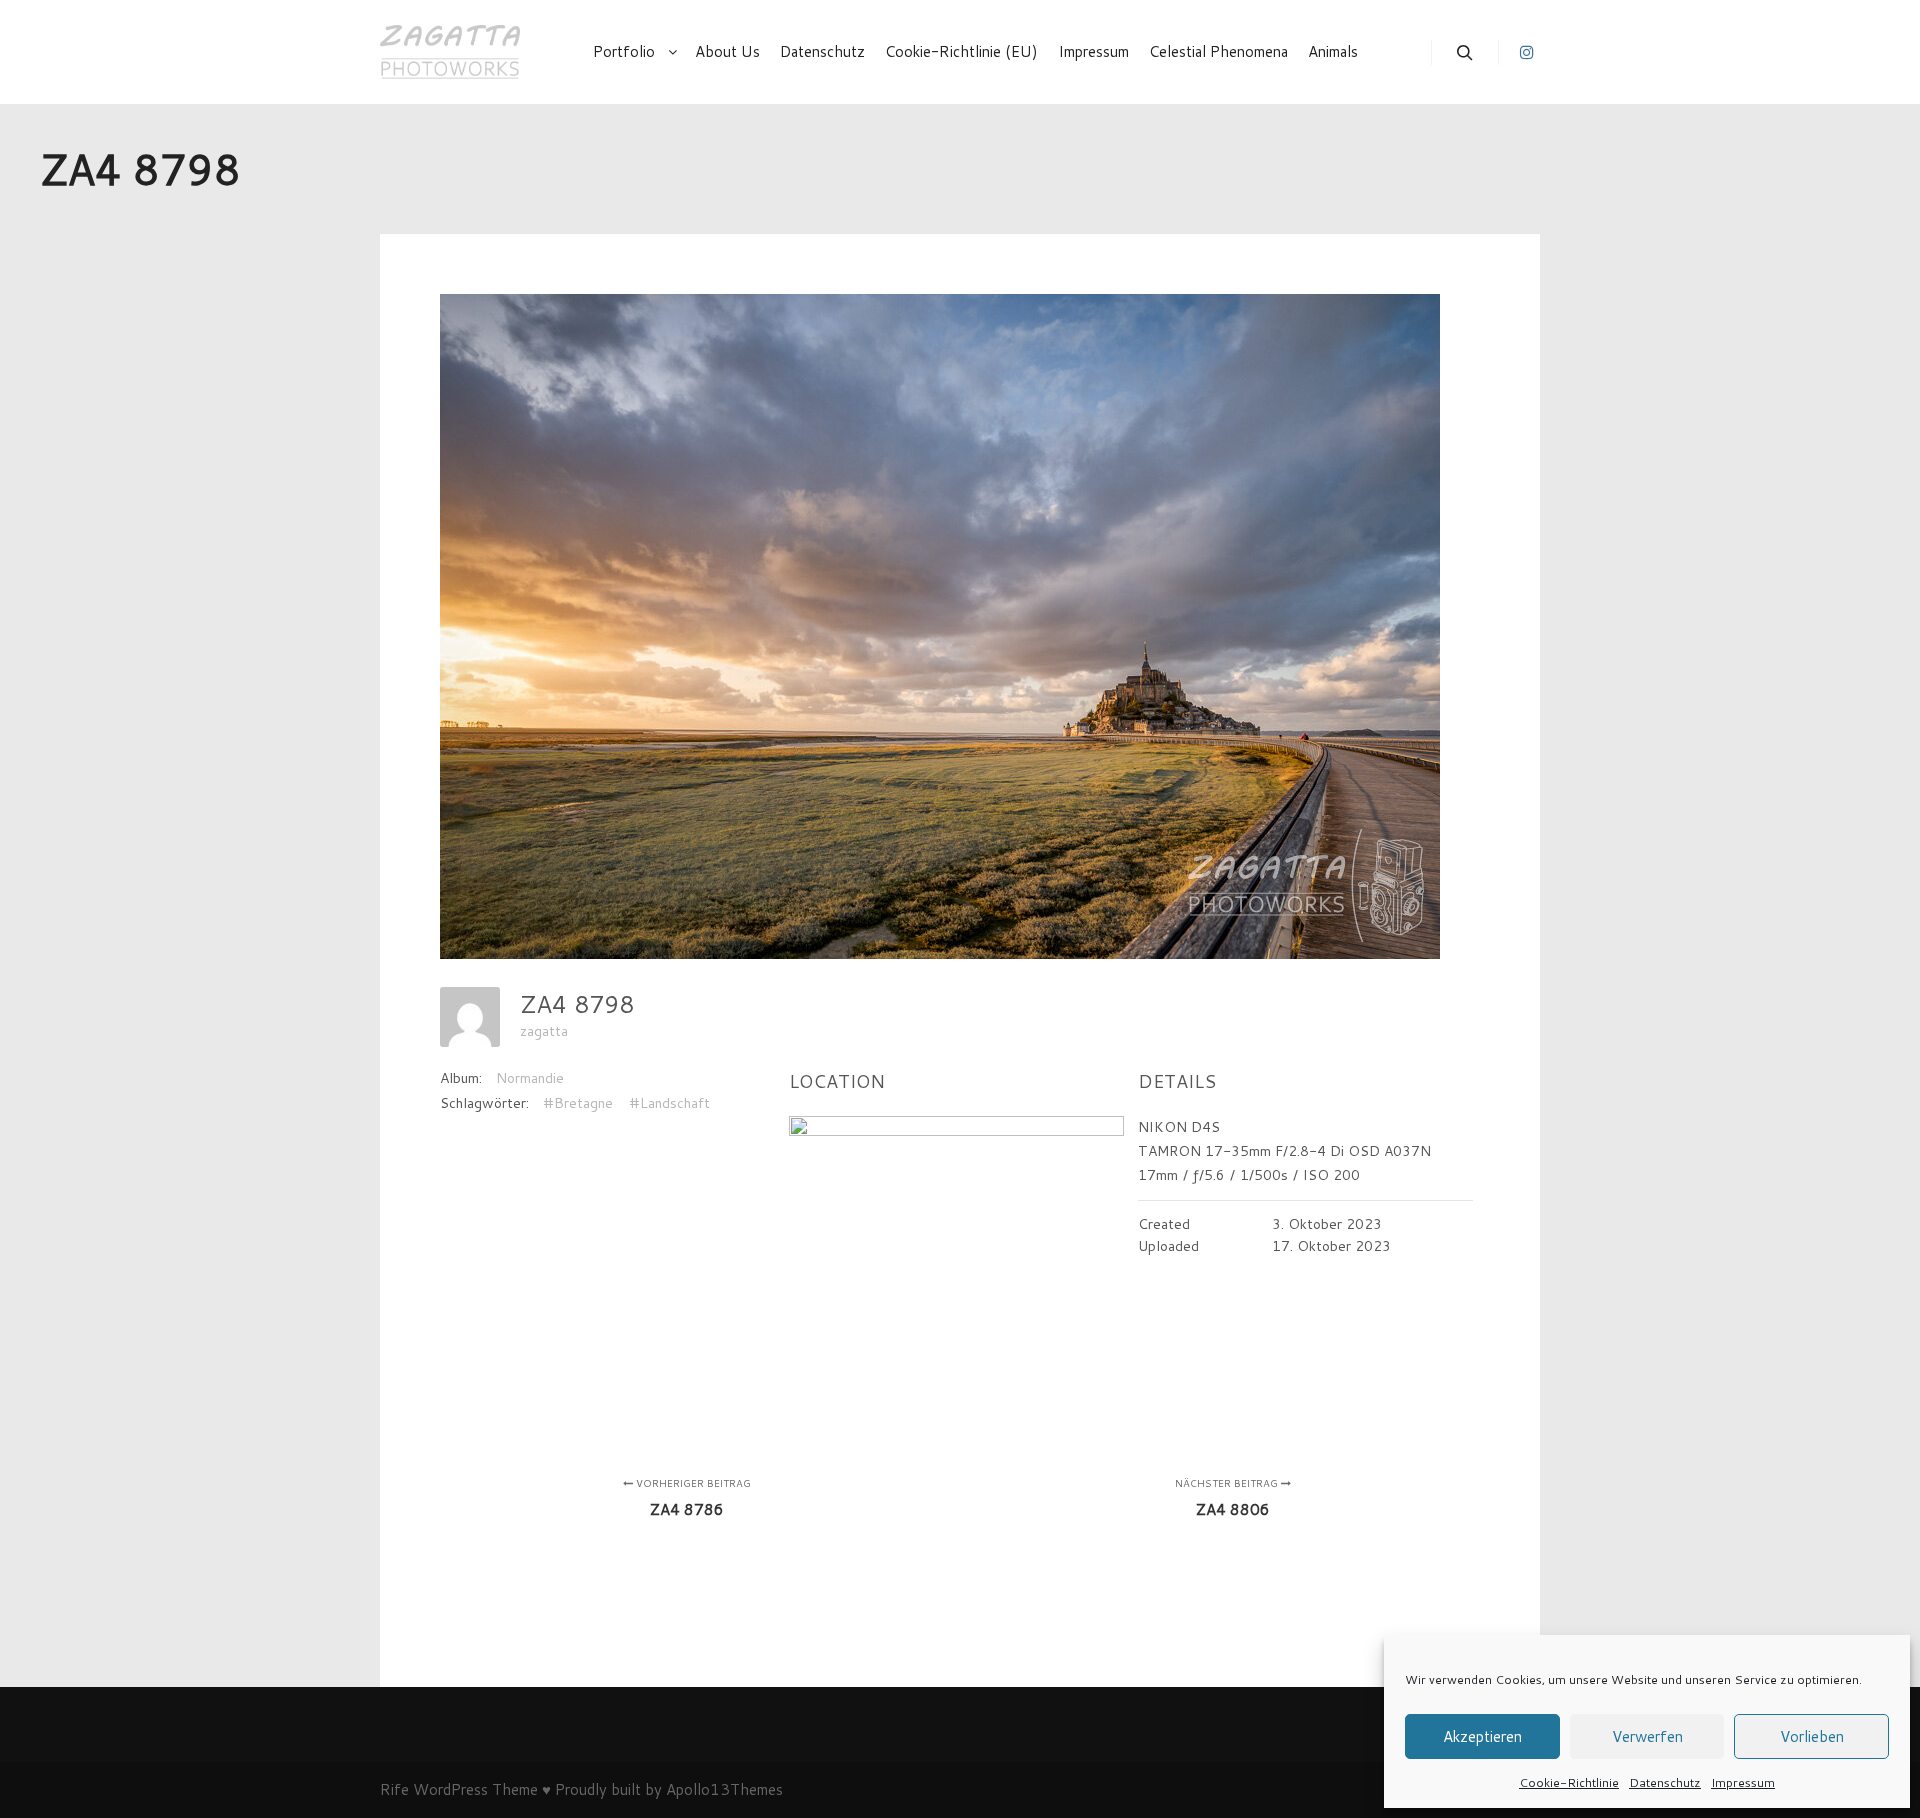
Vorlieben (1812, 1736)
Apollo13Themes (724, 1789)
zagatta (544, 1031)
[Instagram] (1527, 52)
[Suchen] (1465, 53)
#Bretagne (578, 1103)
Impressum (1743, 1782)
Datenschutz (1665, 1782)
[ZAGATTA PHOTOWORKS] (450, 52)
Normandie (530, 1078)
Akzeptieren (1482, 1736)
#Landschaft (669, 1103)
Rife (394, 1789)
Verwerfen (1647, 1736)
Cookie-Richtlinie (1569, 1782)
